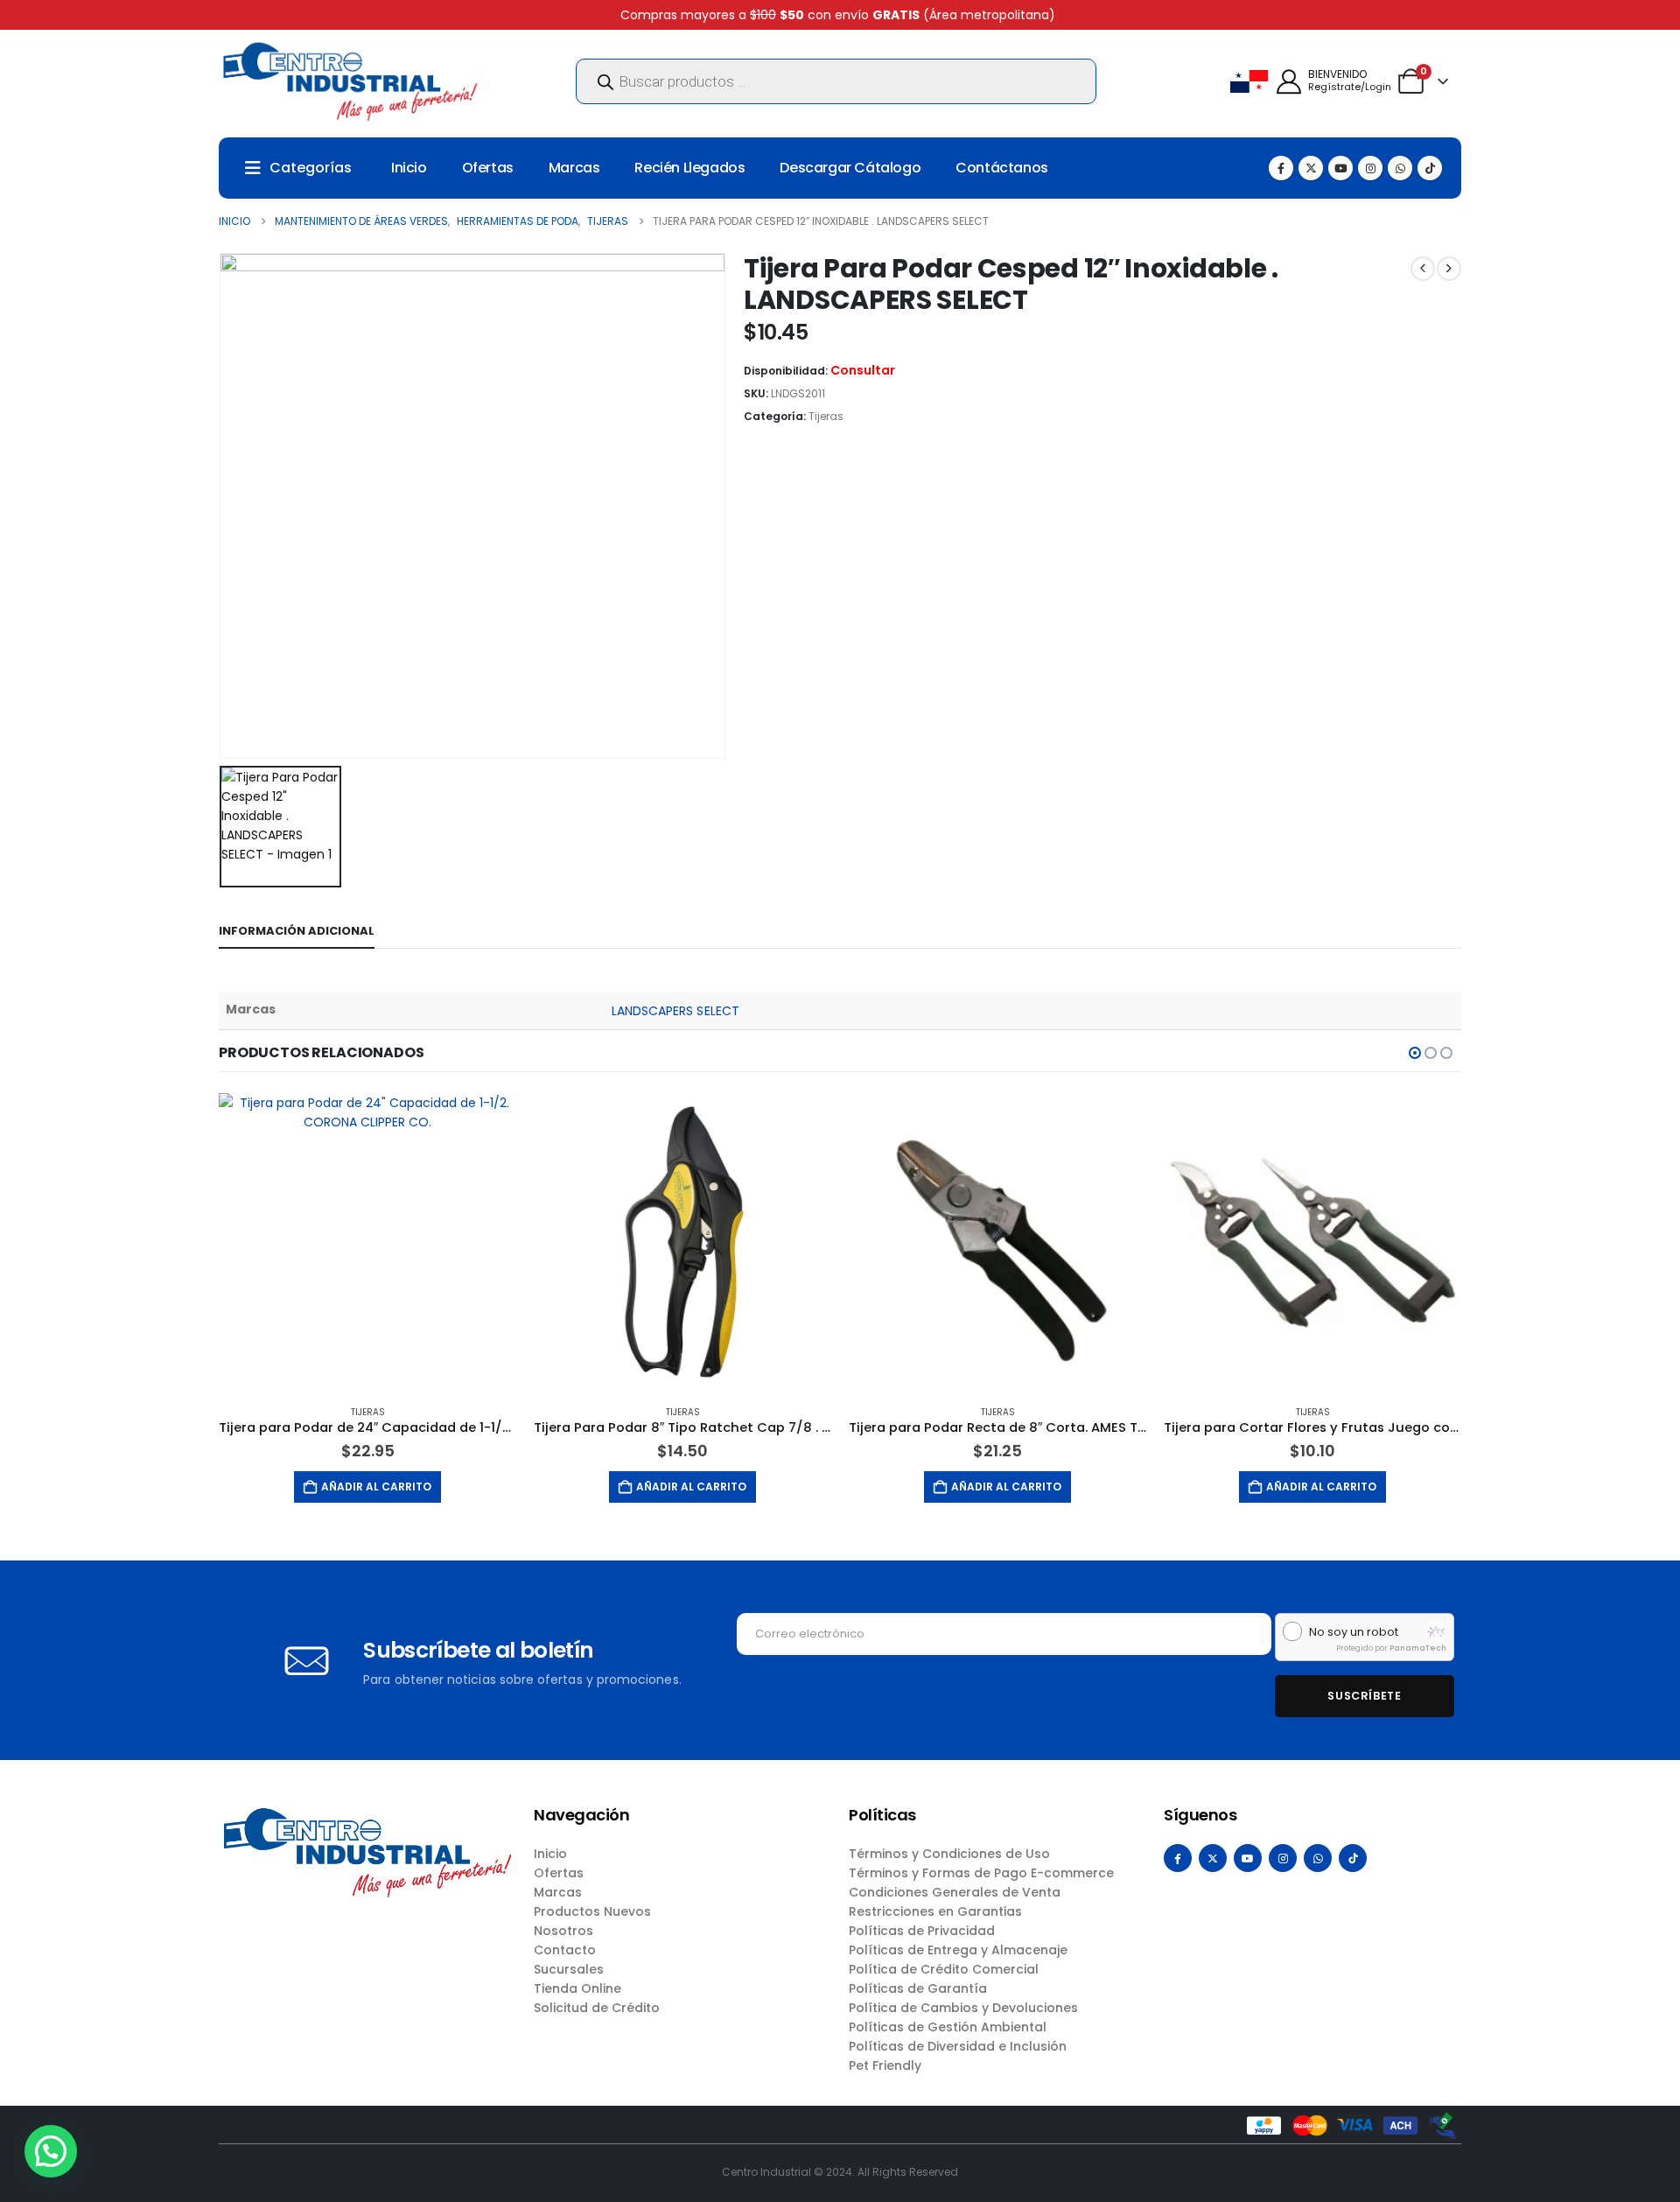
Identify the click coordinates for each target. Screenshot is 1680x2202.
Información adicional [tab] (297, 931)
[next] (1449, 269)
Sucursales (569, 1969)
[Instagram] (1370, 168)
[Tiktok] (1430, 168)
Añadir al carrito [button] (376, 1487)
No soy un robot (1354, 1632)
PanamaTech (1418, 1648)
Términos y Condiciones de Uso (949, 1854)
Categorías (311, 168)
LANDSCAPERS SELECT (675, 1011)
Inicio (409, 168)
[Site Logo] (350, 81)
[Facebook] (1281, 168)
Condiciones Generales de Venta (955, 1892)
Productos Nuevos (592, 1911)
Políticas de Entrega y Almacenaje (958, 1950)
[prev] (1423, 269)
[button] (1415, 1053)
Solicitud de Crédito (597, 2008)
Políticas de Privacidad (922, 1931)
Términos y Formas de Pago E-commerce (981, 1873)
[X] (1311, 168)
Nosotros (563, 1931)
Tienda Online (577, 1988)
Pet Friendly (885, 2065)
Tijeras (826, 416)
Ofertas (488, 168)
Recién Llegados (689, 168)
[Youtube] (1340, 168)
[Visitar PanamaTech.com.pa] (1436, 1631)
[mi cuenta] (1289, 82)
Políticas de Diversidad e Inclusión (958, 2046)
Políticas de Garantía (918, 1988)
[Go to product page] (367, 1242)
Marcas (574, 168)
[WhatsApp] (1400, 168)
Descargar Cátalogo (850, 168)
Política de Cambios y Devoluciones (963, 2008)
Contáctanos (1002, 168)
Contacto (565, 1950)
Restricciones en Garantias (935, 1911)
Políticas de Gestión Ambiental (948, 2027)
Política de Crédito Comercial (944, 1969)
